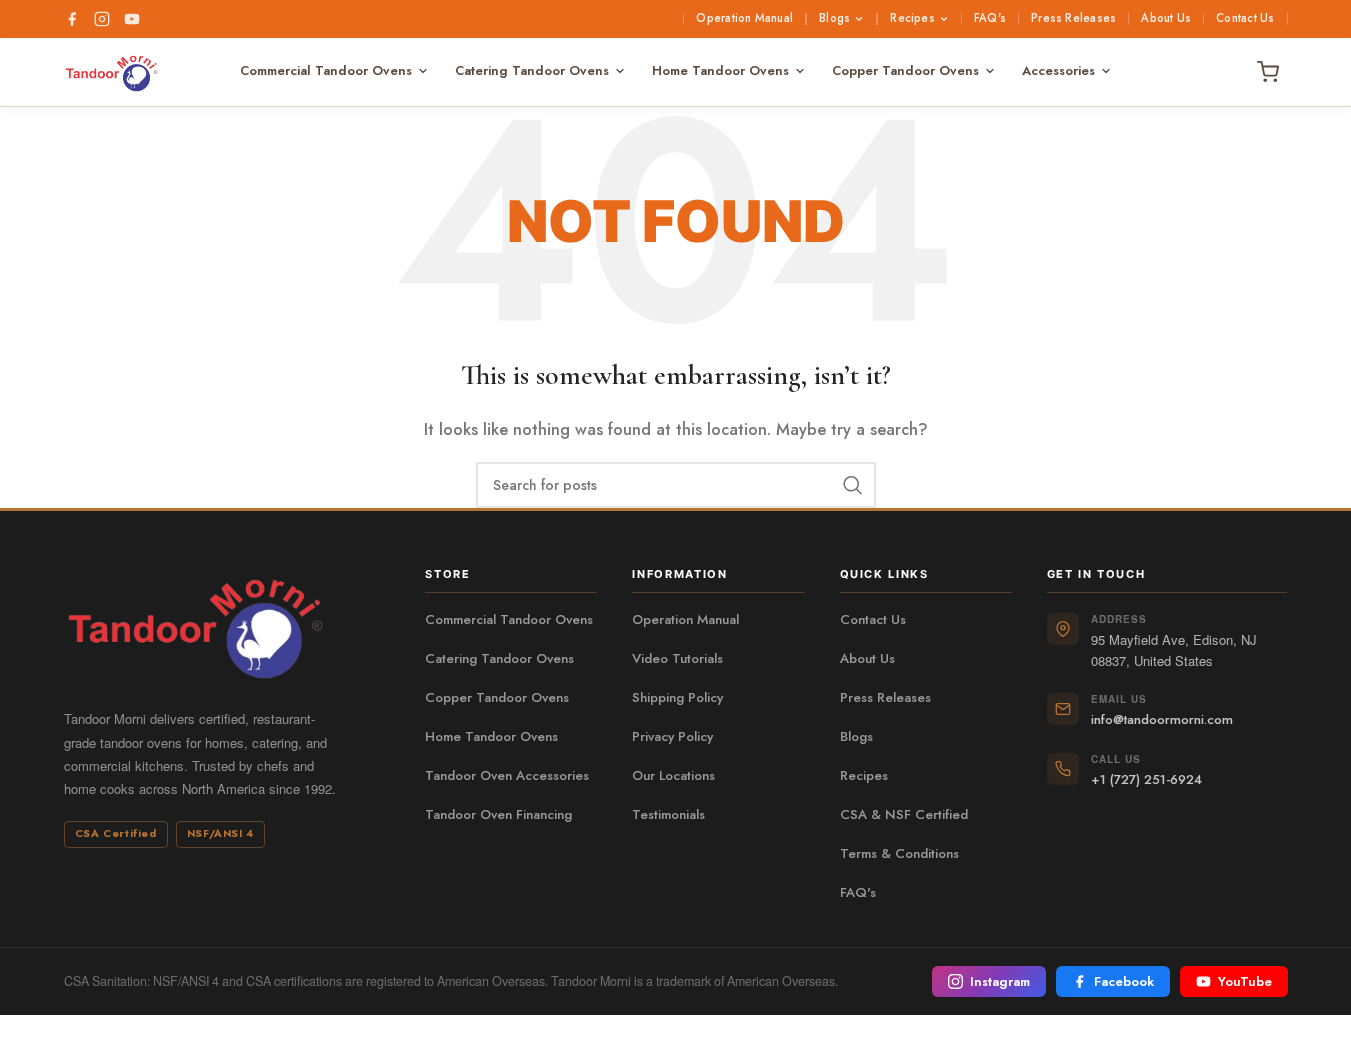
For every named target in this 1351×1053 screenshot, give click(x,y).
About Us (1166, 19)
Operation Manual (744, 19)
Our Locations (673, 776)
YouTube (1245, 981)
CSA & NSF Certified (904, 815)
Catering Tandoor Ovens (532, 70)
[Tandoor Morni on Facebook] (72, 19)
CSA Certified (116, 833)
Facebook (1124, 981)
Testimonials (668, 815)
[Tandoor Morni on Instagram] (102, 19)
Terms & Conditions (899, 854)
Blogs (834, 19)
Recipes (912, 19)
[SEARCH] (853, 485)
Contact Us (1245, 19)
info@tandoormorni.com (1162, 719)
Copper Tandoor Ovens (905, 70)
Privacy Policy (672, 737)
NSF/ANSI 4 (220, 833)
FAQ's (990, 19)
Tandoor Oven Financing (498, 815)
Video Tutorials (677, 659)
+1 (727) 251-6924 (1146, 779)
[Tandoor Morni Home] (123, 72)
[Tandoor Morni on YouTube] (132, 19)
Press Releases (1073, 19)
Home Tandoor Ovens (720, 70)
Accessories (1058, 70)
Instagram (1000, 981)
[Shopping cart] (1268, 72)
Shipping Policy (677, 698)
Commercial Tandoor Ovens (326, 70)
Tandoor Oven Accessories (507, 776)
